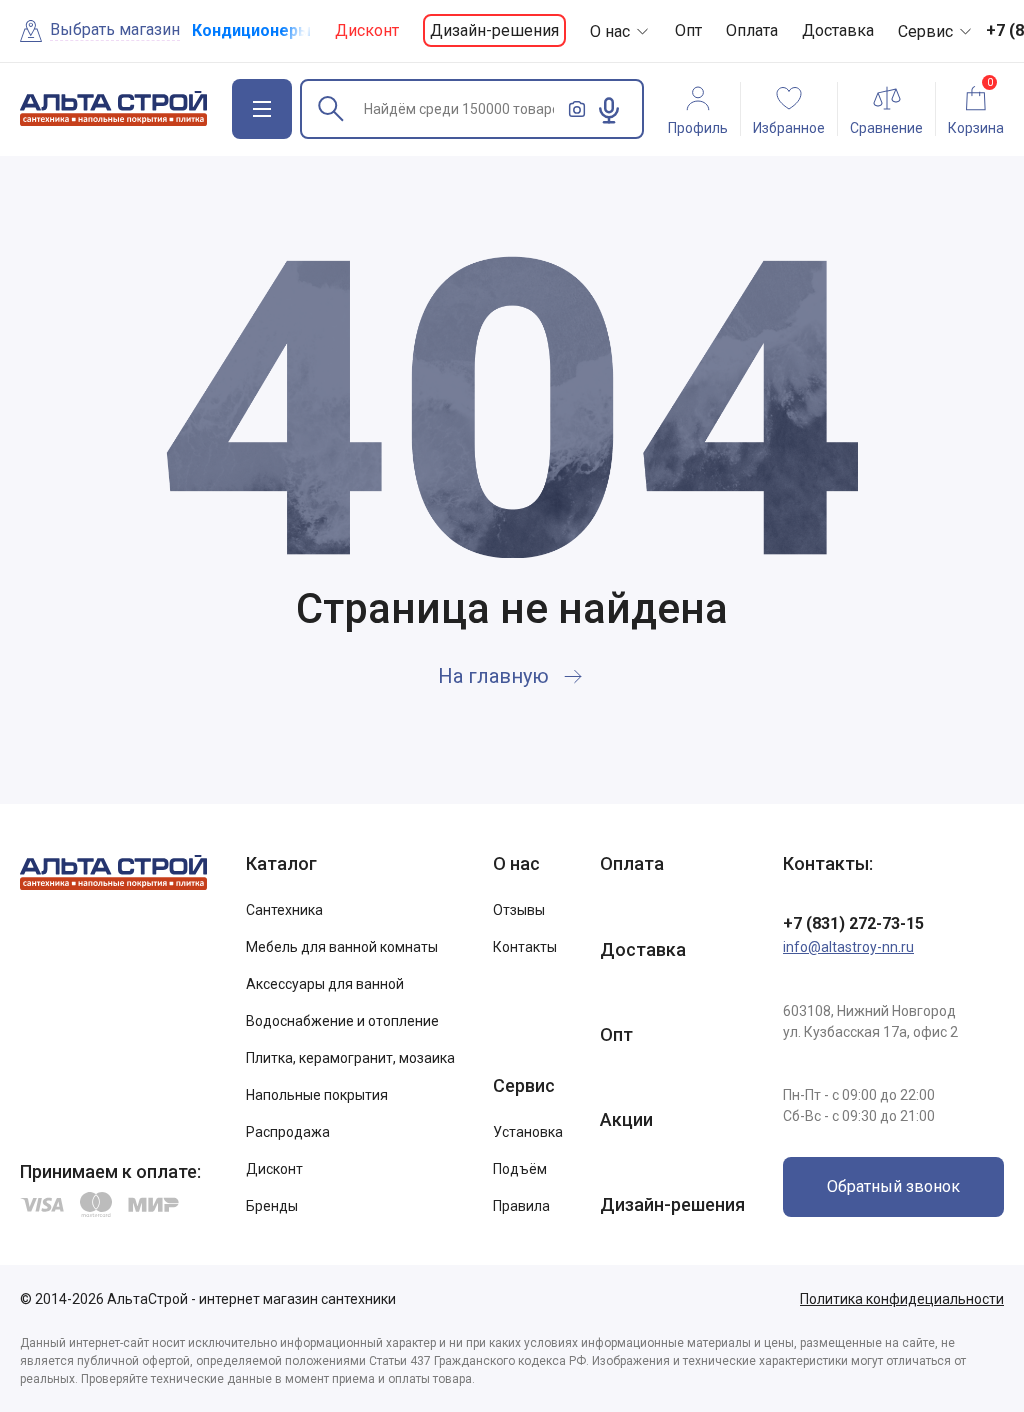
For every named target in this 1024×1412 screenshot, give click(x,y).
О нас (610, 31)
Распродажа (288, 1132)
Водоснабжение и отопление (342, 1021)
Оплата (752, 30)
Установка (528, 1132)
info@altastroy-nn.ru (848, 947)
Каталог (281, 863)
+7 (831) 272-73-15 (853, 923)
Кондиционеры (251, 30)
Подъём (520, 1169)
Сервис (925, 31)
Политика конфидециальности (902, 1299)
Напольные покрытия (317, 1095)
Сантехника (284, 910)
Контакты (525, 947)
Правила (521, 1206)
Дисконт (367, 30)
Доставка (838, 30)
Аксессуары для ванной (325, 984)
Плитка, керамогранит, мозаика (350, 1058)
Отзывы (519, 910)
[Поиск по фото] (577, 109)
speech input (609, 110)
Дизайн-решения (494, 30)
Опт (688, 30)
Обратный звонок (893, 1186)
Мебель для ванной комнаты (342, 947)
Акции (626, 1119)
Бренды (272, 1206)
